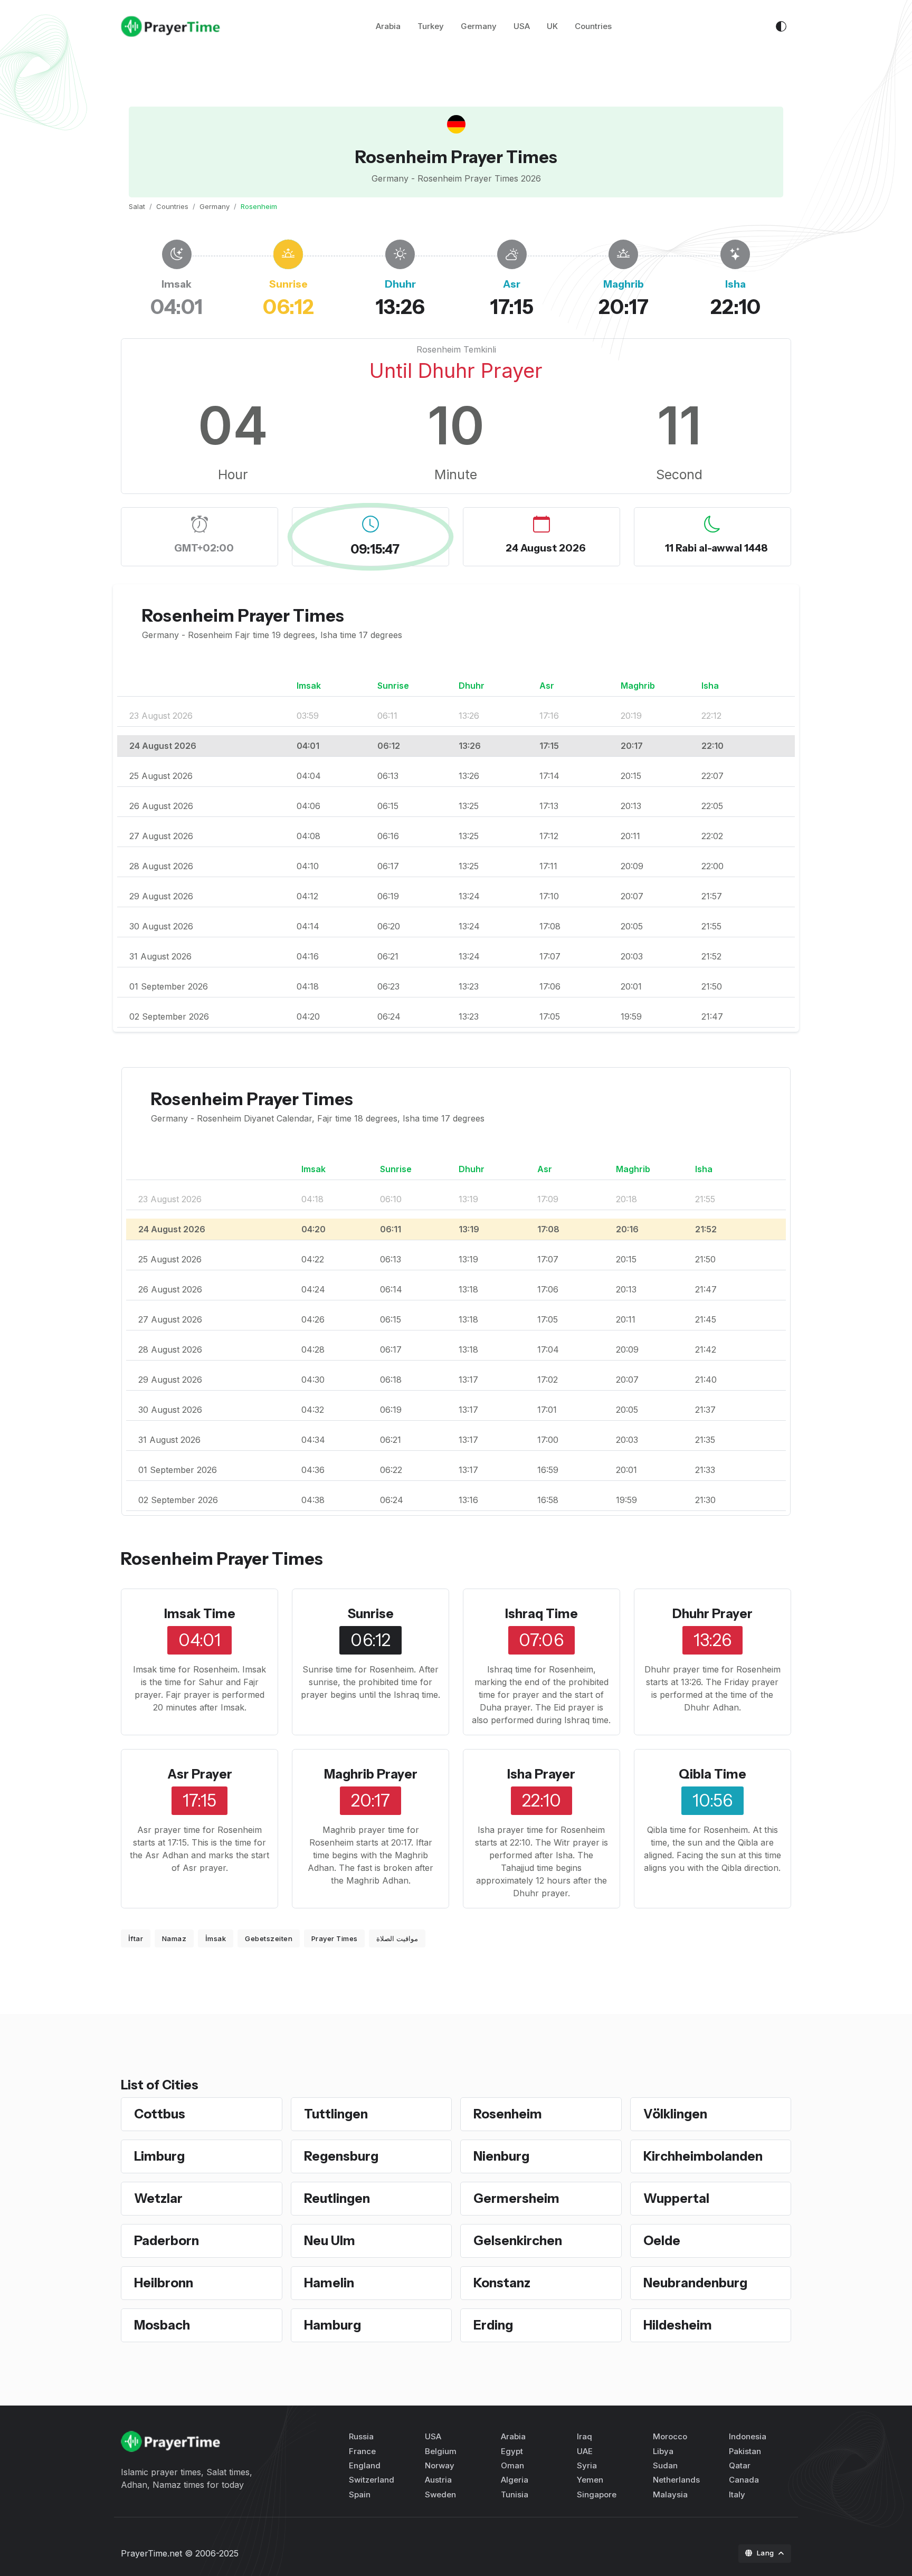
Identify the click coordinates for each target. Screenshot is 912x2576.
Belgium (441, 2451)
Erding (493, 2325)
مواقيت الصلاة (397, 1938)
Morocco (670, 2436)
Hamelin (329, 2283)
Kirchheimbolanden (703, 2156)
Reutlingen (337, 2198)
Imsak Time (200, 1614)
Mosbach (162, 2325)
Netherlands (676, 2480)
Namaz (174, 1938)
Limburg (159, 2156)
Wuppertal (676, 2198)
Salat (137, 206)
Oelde (662, 2241)
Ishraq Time (541, 1614)
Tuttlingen (336, 2114)
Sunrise (371, 1614)
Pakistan (745, 2451)
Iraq (585, 2436)
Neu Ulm (330, 2241)
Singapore (597, 2494)
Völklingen (675, 2114)
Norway (440, 2465)
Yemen (590, 2480)
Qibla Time (712, 1774)
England (365, 2465)
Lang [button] (767, 2553)
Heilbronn (164, 2283)
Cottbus (160, 2114)
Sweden (440, 2494)
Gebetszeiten (269, 1938)
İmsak (216, 1938)
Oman (512, 2465)
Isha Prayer (541, 1774)
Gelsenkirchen (518, 2241)
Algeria (515, 2480)
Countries (593, 26)
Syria (587, 2465)
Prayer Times (335, 1938)
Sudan (665, 2465)
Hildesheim (678, 2325)
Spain (360, 2494)
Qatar (740, 2465)
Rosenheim (508, 2114)
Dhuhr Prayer (712, 1614)
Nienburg (501, 2156)
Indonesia (748, 2436)
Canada (744, 2480)
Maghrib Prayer (371, 1774)
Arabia (388, 26)
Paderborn (167, 2241)
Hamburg (332, 2325)
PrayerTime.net (151, 2553)
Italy (737, 2494)
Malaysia (670, 2494)
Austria (438, 2480)
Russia (361, 2436)
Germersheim (516, 2198)
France (362, 2451)
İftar (136, 1938)
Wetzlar (158, 2198)
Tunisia (515, 2494)
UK (552, 26)
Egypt (512, 2451)
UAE (585, 2451)
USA (522, 26)
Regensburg (341, 2156)
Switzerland (372, 2480)
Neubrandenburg (695, 2283)
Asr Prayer (200, 1774)
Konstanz (502, 2283)
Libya (663, 2451)
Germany (479, 26)
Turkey (431, 26)
